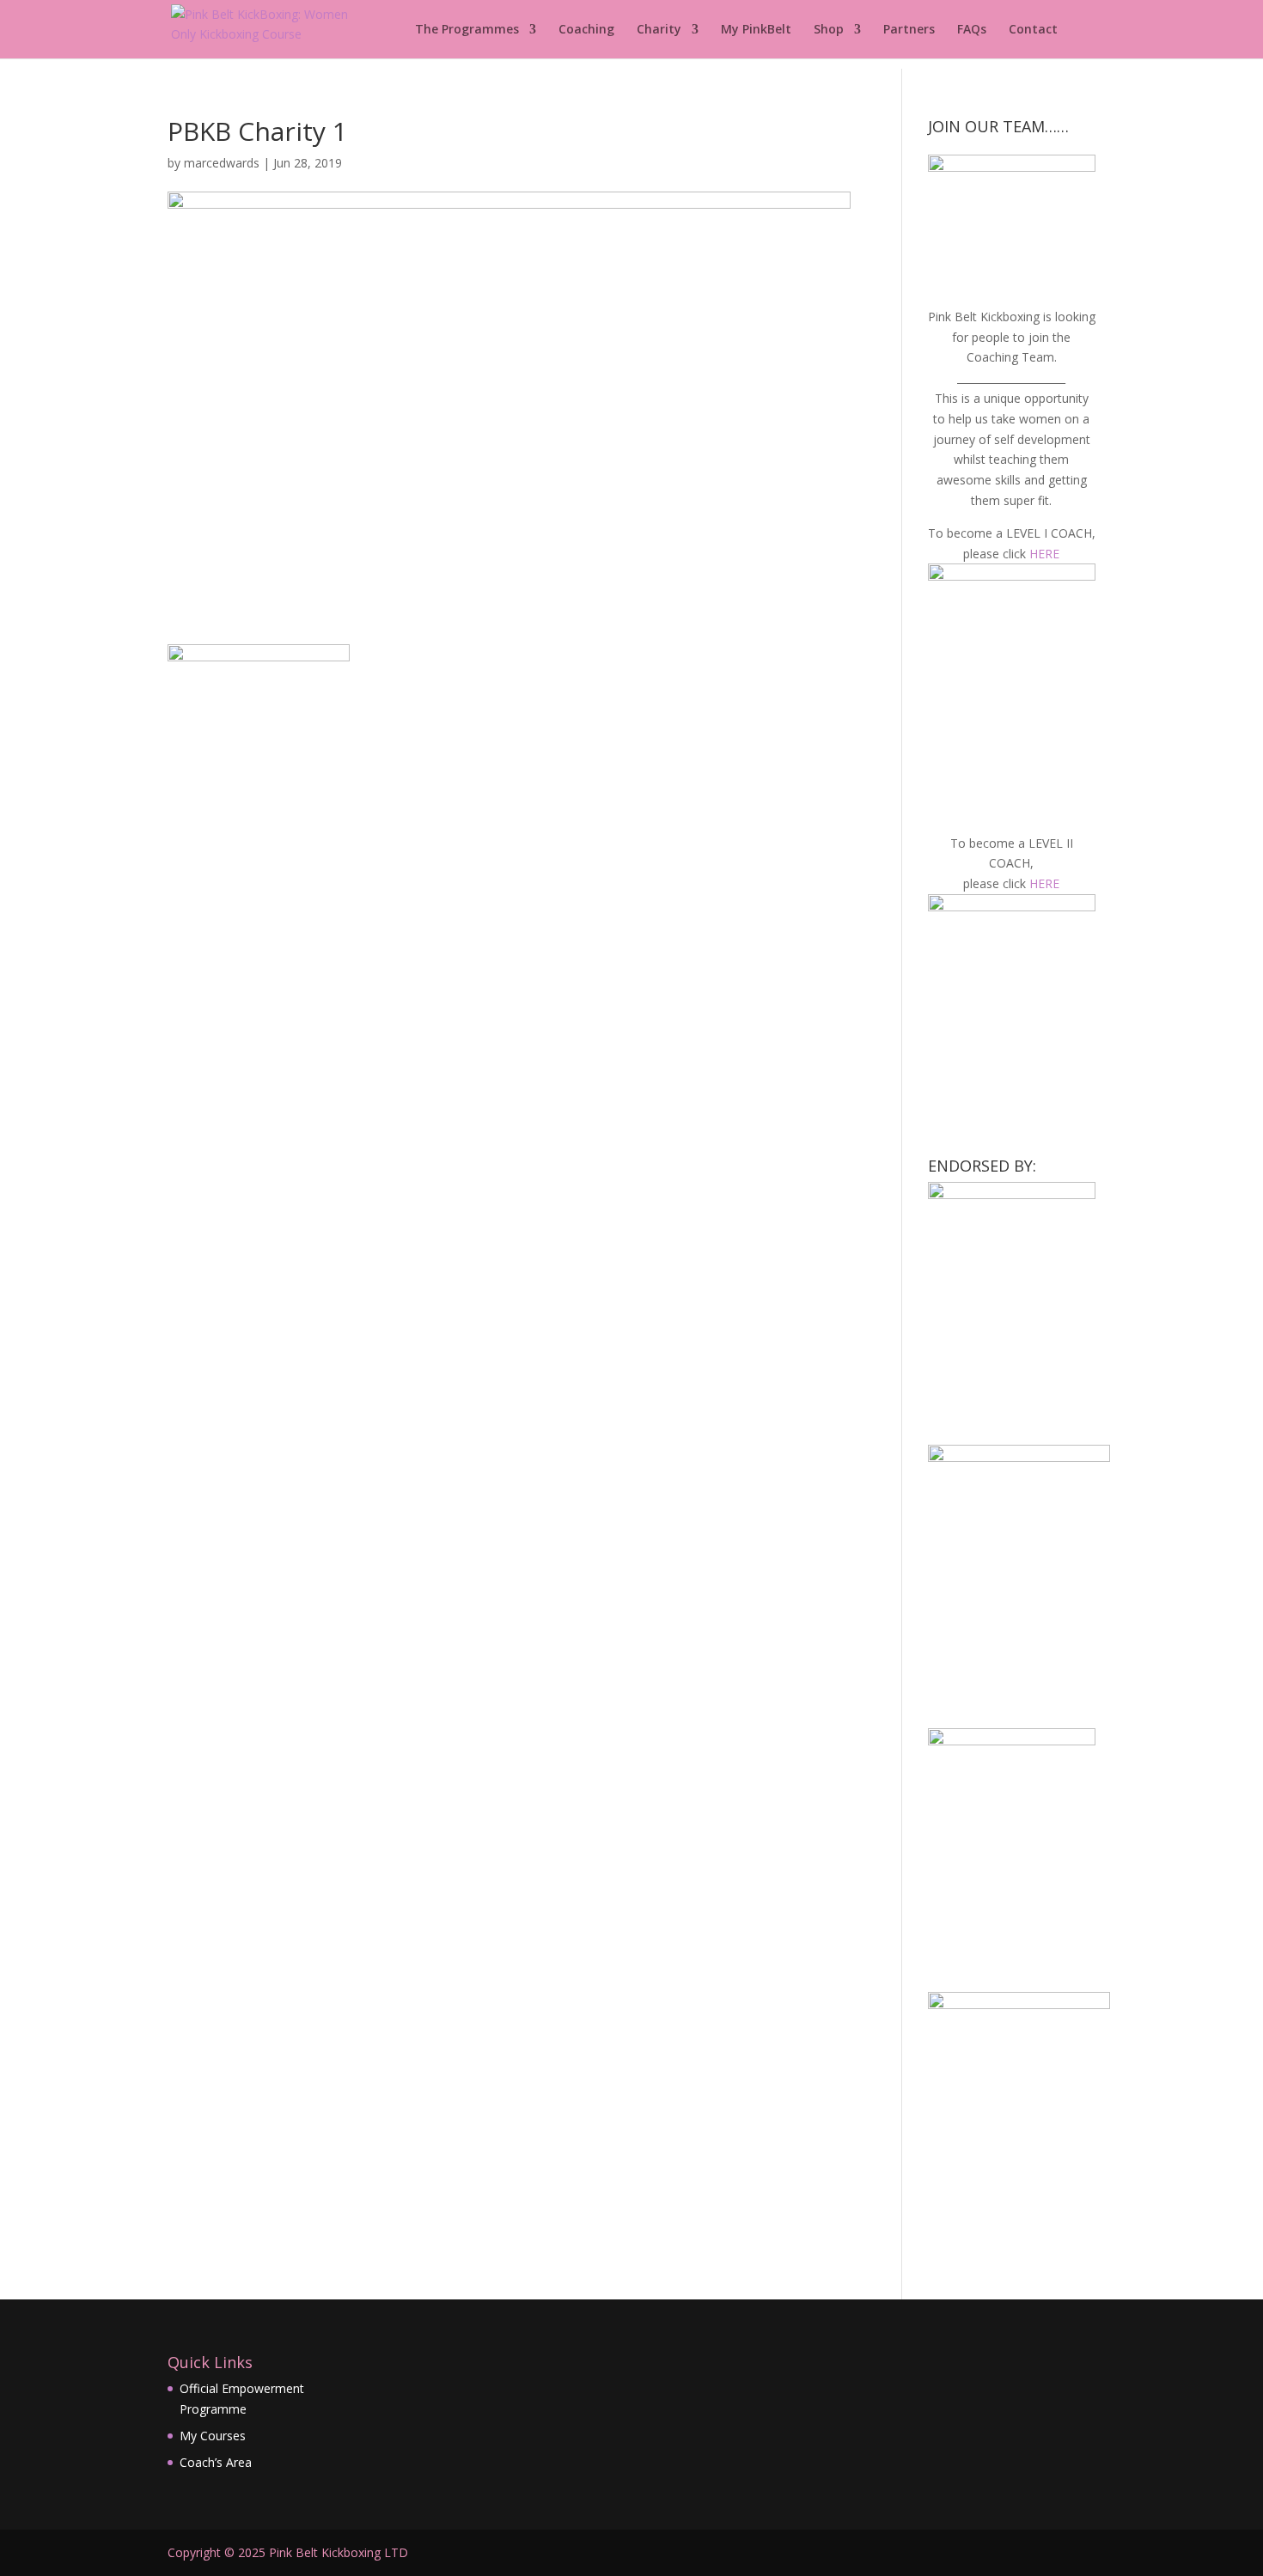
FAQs (972, 30)
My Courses (213, 2436)
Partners (909, 30)
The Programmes (467, 30)
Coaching (586, 30)
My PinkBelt (756, 30)
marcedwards (222, 163)
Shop (829, 30)
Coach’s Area (216, 2462)
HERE (1044, 554)
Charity (659, 30)
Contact (1033, 30)
